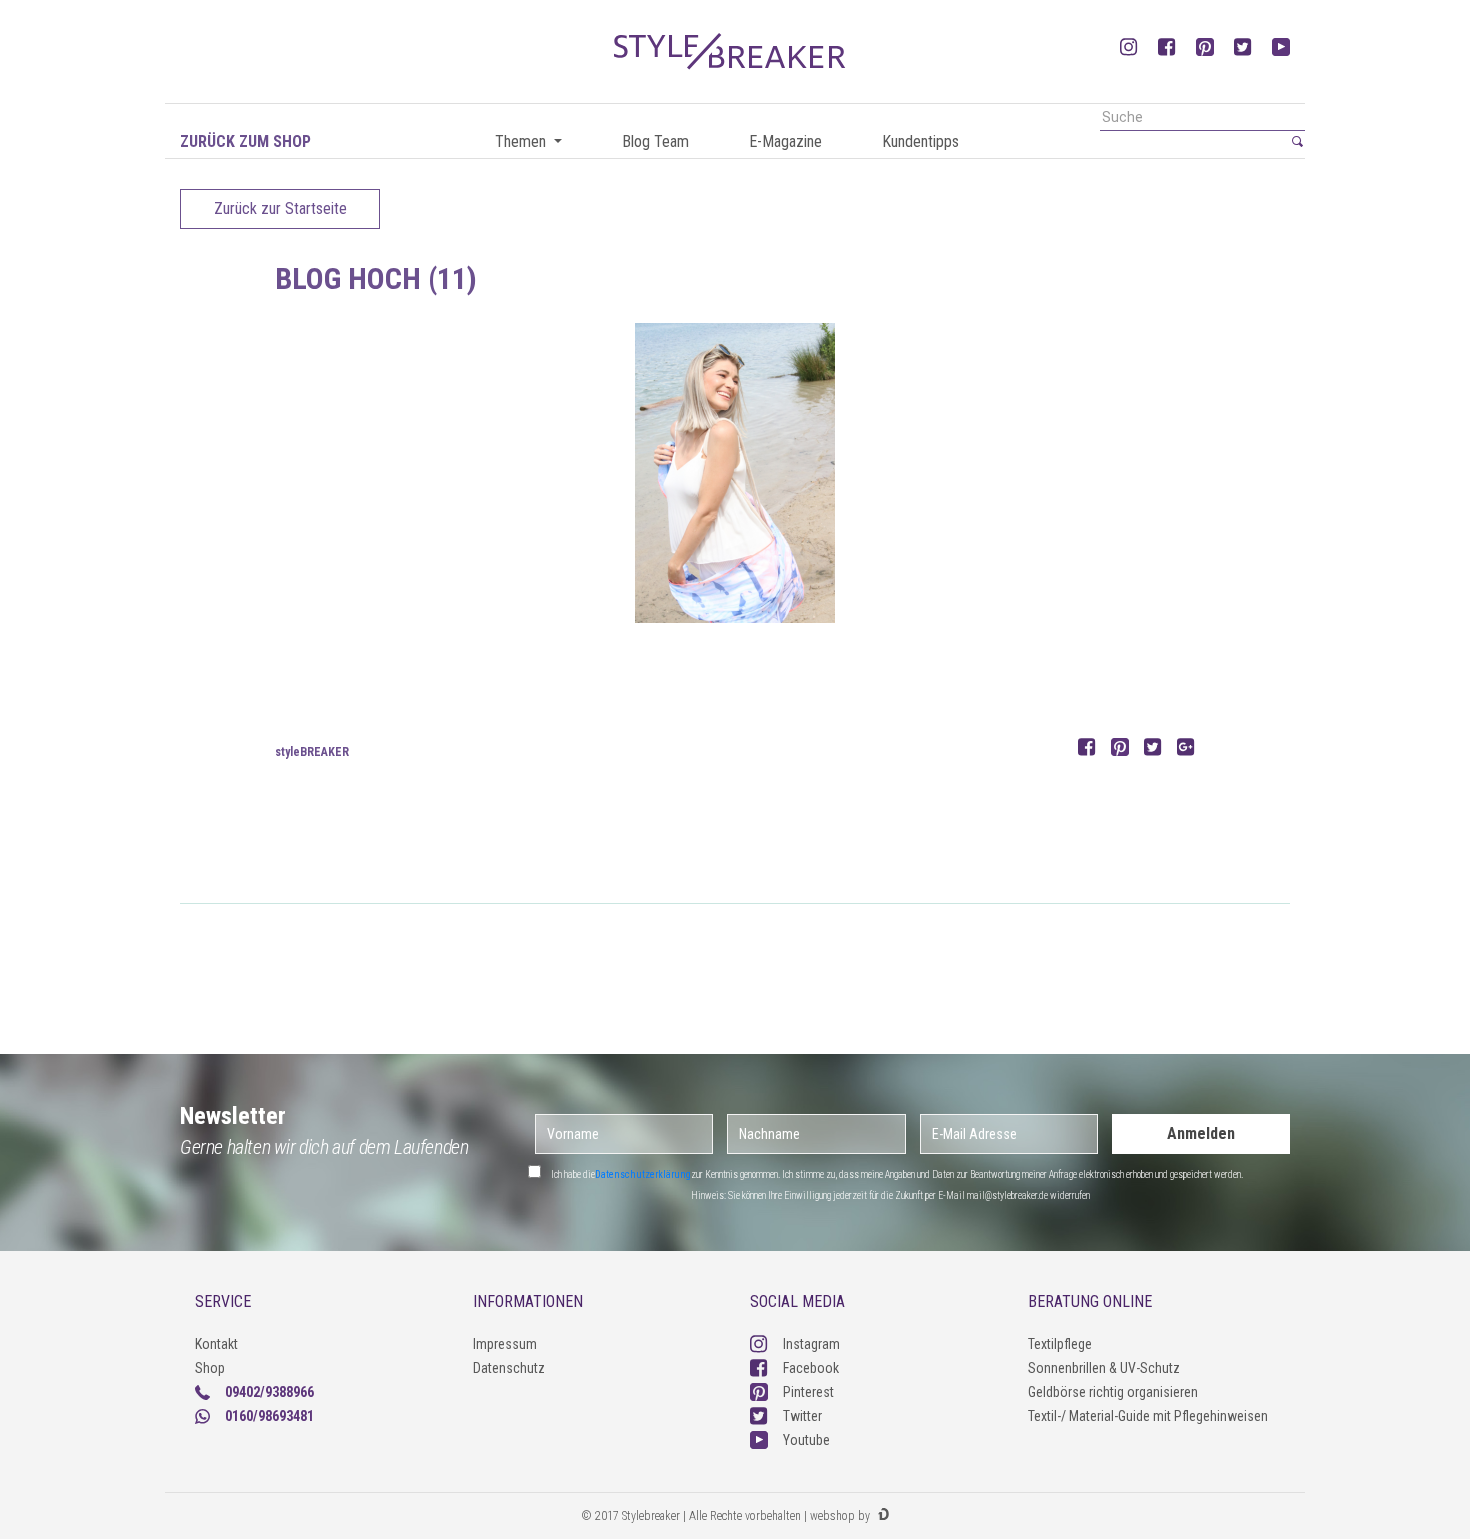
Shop (210, 1368)
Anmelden (1201, 1133)
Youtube (806, 1440)
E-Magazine (785, 141)
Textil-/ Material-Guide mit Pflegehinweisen (1148, 1416)
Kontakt (216, 1344)
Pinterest (808, 1392)
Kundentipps (920, 141)
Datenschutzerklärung (643, 1174)
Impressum (505, 1344)
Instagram (811, 1344)
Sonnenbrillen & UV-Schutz (1104, 1368)
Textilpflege (1060, 1344)
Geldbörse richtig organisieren (1113, 1392)
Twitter (802, 1416)
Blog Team (655, 141)
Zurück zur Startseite (280, 208)
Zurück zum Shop (245, 141)
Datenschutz (509, 1368)
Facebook (811, 1368)
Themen (522, 141)
